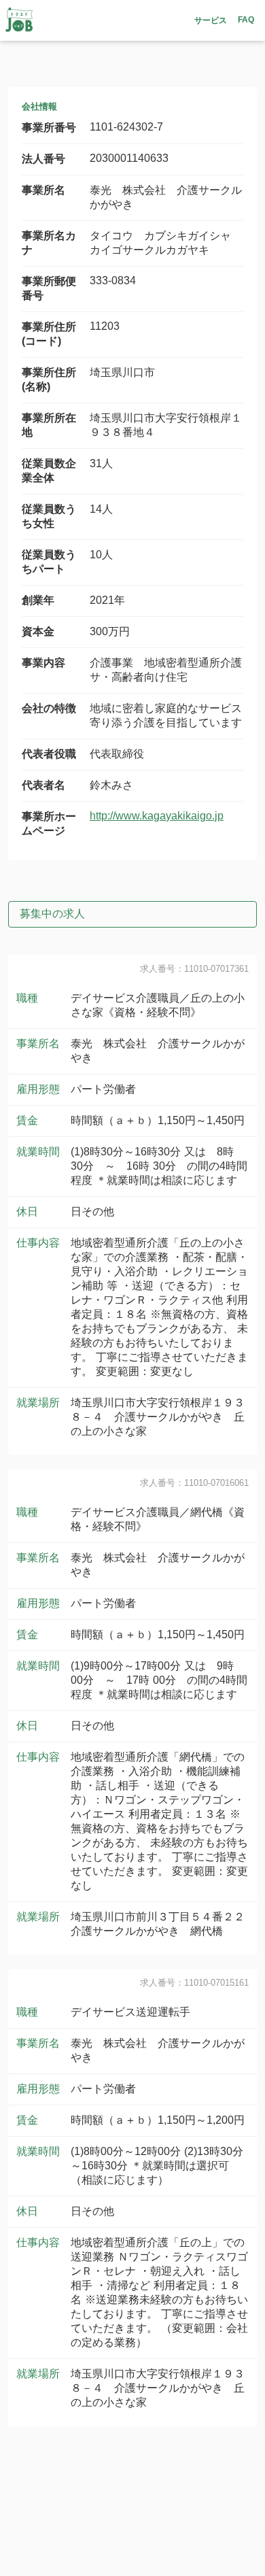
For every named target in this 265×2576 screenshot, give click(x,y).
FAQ (246, 20)
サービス (211, 20)
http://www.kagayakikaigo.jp (157, 816)
